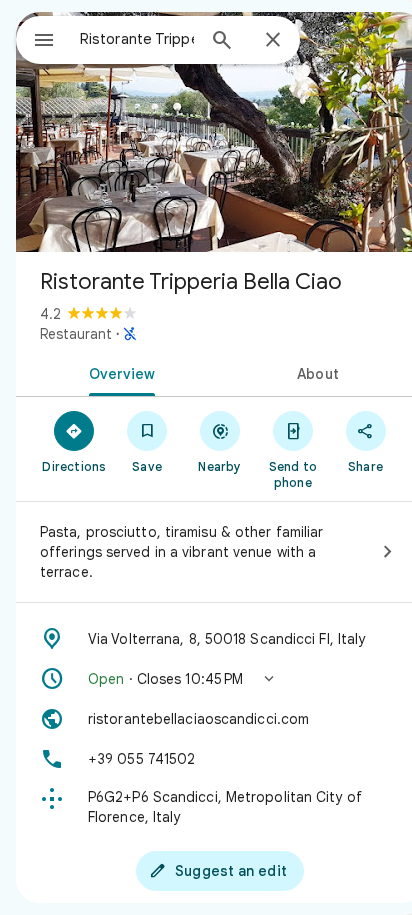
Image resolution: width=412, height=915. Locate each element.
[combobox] (137, 39)
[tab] (118, 372)
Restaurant (76, 334)
